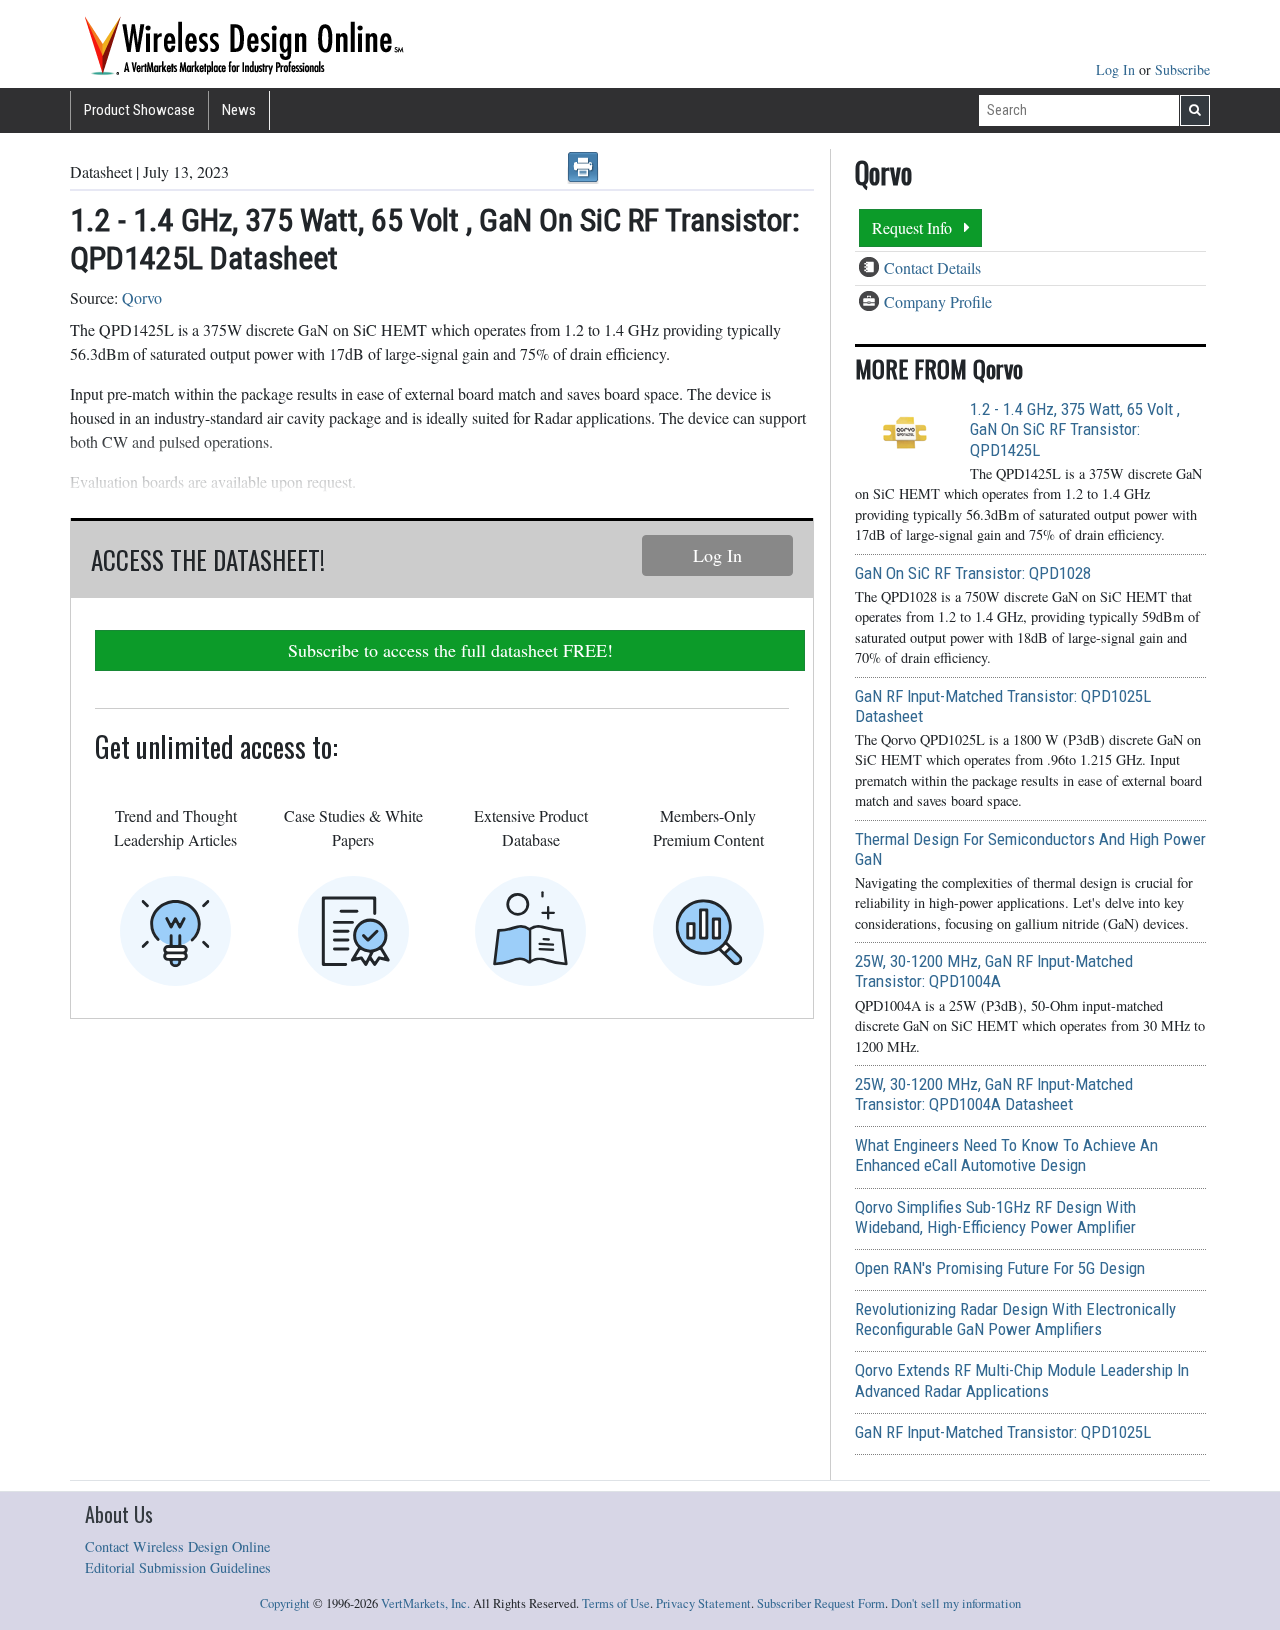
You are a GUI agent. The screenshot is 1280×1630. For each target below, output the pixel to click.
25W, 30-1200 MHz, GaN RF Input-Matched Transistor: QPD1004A (994, 971)
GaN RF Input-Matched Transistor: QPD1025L (1003, 1432)
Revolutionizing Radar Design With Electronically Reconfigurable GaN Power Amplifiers (1015, 1319)
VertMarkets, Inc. (425, 1603)
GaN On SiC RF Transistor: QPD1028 (973, 573)
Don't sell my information (956, 1603)
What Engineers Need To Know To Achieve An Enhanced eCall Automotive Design (1006, 1155)
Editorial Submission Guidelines (178, 1567)
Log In (1117, 69)
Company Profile (938, 301)
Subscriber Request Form (821, 1603)
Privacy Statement (703, 1603)
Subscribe (1182, 69)
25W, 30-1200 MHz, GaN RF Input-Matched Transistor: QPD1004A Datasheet (994, 1094)
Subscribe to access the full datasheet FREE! (450, 650)
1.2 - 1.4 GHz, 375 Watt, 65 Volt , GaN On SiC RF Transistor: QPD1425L (1075, 429)
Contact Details (932, 267)
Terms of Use (616, 1603)
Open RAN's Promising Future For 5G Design (1000, 1268)
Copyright (285, 1603)
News (239, 110)
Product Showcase (139, 110)
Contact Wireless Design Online (177, 1546)
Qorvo (142, 297)
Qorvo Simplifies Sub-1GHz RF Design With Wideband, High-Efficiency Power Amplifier (995, 1217)
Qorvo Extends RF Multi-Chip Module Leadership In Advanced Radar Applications (1022, 1380)
